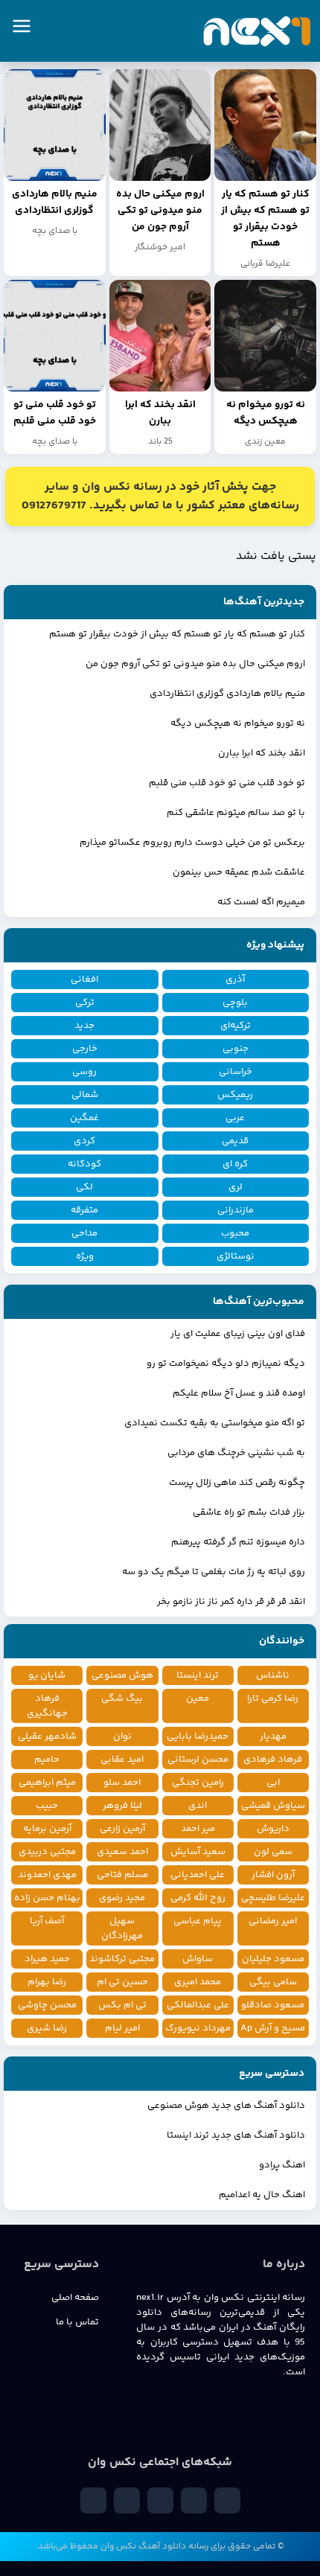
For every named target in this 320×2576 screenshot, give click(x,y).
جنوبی (236, 1049)
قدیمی (235, 1141)
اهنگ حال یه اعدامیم (262, 2195)
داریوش (273, 1829)
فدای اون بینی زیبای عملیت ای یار (238, 1334)
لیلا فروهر (122, 1806)
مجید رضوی (122, 1898)
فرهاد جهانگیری (47, 1706)
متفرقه (84, 1210)
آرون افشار (273, 1875)
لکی (84, 1187)
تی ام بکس (122, 2005)
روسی (84, 1072)
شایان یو (47, 1675)
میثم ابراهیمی (47, 1783)
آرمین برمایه (47, 1829)
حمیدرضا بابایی (198, 1736)
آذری (235, 979)
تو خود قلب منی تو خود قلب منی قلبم (227, 783)
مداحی (84, 1233)
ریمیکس (235, 1095)
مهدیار (273, 1736)
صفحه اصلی (75, 2298)
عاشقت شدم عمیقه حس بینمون (239, 872)
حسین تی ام (122, 1982)
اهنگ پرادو (282, 2165)
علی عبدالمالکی (198, 2005)
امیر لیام (122, 2028)
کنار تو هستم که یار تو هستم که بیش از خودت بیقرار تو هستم (177, 634)
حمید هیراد (47, 1959)
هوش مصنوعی (122, 1675)
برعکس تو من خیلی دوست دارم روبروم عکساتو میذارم (192, 843)
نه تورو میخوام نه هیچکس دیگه (238, 723)
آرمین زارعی (122, 1829)
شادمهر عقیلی (47, 1736)
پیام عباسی (198, 1921)
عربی (235, 1118)
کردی (84, 1141)
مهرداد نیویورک (198, 2028)
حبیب (47, 1806)
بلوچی (235, 1003)
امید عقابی (122, 1760)
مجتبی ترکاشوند (122, 1959)
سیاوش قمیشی (273, 1806)
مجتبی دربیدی (47, 1852)
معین (198, 1698)
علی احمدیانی (198, 1875)
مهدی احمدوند (47, 1875)
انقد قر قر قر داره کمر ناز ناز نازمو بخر (231, 1602)
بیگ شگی (122, 1698)
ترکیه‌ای (236, 1026)
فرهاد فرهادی (273, 1760)
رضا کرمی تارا (273, 1698)
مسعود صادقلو (273, 2005)
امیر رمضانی (273, 1921)
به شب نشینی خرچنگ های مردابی (236, 1453)
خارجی (85, 1049)
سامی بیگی (273, 1982)
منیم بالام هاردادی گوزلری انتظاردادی (227, 694)
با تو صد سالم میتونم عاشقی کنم (236, 813)
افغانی (84, 979)
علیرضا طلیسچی (273, 1898)
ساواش (198, 1959)
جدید (84, 1026)
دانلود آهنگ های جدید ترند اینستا (236, 2135)
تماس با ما (77, 2322)
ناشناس (273, 1675)
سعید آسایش (198, 1852)
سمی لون (273, 1852)
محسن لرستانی (198, 1760)
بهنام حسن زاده (47, 1898)
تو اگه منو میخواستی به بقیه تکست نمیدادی (215, 1423)
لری (236, 1187)
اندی (198, 1806)
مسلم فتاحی (122, 1875)
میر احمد (198, 1829)
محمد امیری (198, 1982)
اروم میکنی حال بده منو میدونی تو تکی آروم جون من (195, 664)
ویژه (85, 1256)
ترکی (85, 1003)
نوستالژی (236, 1256)
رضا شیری (47, 2028)
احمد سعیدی (122, 1852)
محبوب (235, 1233)
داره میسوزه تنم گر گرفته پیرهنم (238, 1542)
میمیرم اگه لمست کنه (261, 902)
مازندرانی (236, 1210)
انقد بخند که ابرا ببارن (262, 753)
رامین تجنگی (198, 1783)
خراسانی (236, 1072)
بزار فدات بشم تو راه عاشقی (249, 1512)
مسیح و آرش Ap (273, 2028)
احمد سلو (122, 1783)
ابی (273, 1783)
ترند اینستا (198, 1675)
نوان (122, 1736)
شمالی (85, 1095)
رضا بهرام (47, 1982)
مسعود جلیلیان (273, 1959)
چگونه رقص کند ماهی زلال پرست (237, 1483)
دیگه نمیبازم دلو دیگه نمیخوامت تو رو (226, 1364)
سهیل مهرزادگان (122, 1928)
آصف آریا (47, 1921)
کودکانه (84, 1164)
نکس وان (118, 2547)
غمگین (84, 1118)
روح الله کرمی (198, 1898)
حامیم (47, 1760)
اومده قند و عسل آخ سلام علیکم (239, 1393)
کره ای (235, 1164)
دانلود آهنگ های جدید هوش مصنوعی (226, 2106)
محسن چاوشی (47, 2005)
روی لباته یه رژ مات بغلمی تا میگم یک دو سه (214, 1572)
